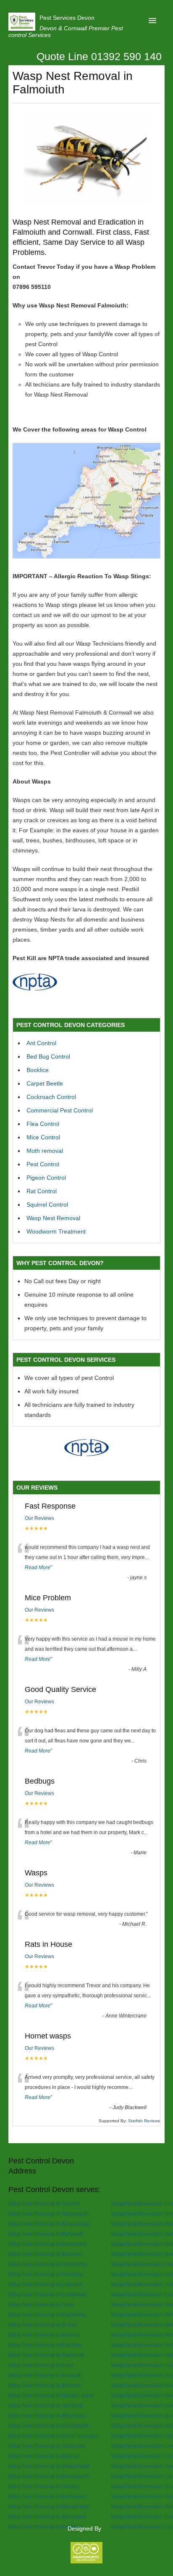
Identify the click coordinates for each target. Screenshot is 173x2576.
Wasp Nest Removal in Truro (41, 2305)
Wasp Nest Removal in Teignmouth (48, 2214)
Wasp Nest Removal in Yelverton (46, 2274)
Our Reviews (39, 1518)
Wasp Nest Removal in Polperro (45, 2527)
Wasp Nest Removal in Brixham (45, 2385)
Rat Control (42, 1191)
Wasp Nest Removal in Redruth (44, 2335)
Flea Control (43, 1124)
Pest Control (43, 1164)
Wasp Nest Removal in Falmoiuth (46, 2355)
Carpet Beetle (45, 1083)
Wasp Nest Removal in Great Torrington (54, 2436)
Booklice (38, 1070)
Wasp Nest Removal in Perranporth (49, 2476)
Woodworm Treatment (56, 1231)
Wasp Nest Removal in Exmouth (45, 2375)
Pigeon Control (46, 1178)
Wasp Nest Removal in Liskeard (45, 2284)
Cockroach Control (51, 1097)
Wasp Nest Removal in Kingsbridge (49, 2224)
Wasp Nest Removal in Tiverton (44, 2204)
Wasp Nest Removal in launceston (48, 2244)
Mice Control (43, 1137)
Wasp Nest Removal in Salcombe (47, 2446)
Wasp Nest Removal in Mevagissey (49, 2506)
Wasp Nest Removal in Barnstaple (47, 2516)
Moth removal (45, 1151)
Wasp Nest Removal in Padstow (45, 2345)
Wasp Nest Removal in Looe (41, 2365)
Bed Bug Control (48, 1056)
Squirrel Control (47, 1205)
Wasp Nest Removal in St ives (43, 2325)
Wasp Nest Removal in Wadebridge (49, 2466)
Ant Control (41, 1043)
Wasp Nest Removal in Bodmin (44, 2456)
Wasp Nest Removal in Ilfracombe (47, 2416)
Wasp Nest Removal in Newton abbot (51, 2395)
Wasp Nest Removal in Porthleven (47, 2496)
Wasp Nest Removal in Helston (44, 2486)
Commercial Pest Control (60, 1110)
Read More (38, 1567)
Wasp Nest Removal (53, 1218)
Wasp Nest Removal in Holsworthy (48, 2264)
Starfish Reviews (144, 2121)
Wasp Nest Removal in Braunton (46, 2254)
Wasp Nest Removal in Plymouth (46, 2234)
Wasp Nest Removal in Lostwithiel (47, 2294)
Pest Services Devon (67, 18)
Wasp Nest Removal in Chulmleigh (48, 2426)
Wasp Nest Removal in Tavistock (46, 2405)
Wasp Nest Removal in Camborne (47, 2315)
